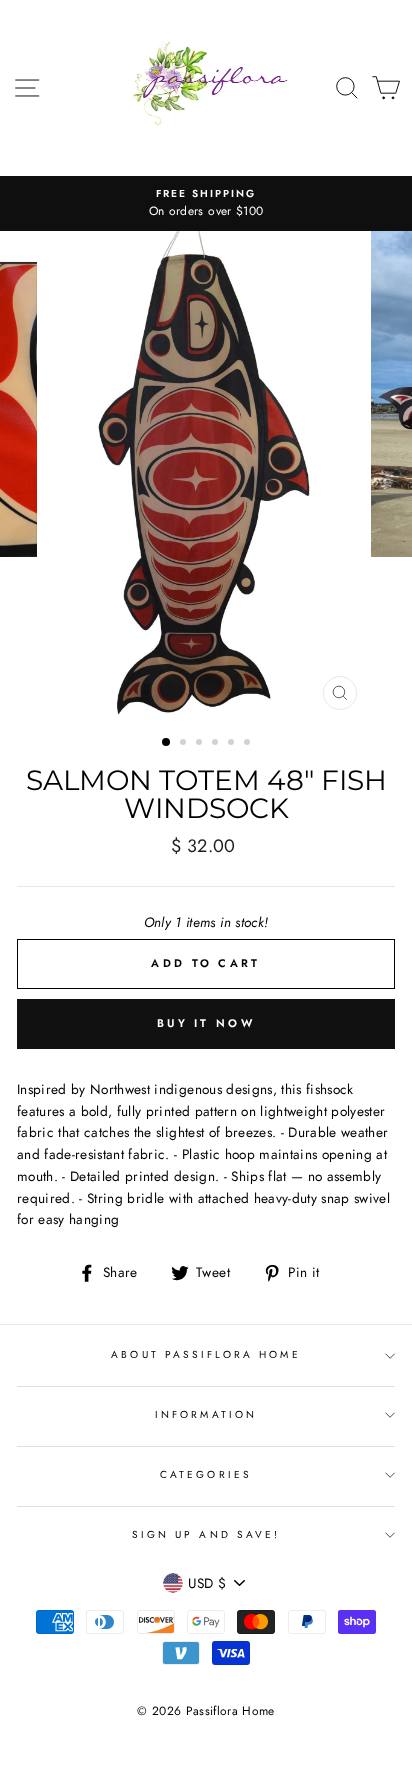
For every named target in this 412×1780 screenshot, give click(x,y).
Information (206, 1414)
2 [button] (185, 744)
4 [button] (217, 744)
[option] (206, 204)
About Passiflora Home (205, 1354)
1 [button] (167, 743)
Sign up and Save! (206, 1534)
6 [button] (249, 744)
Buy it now (206, 1023)
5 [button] (233, 744)
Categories (206, 1474)
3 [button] (201, 744)
